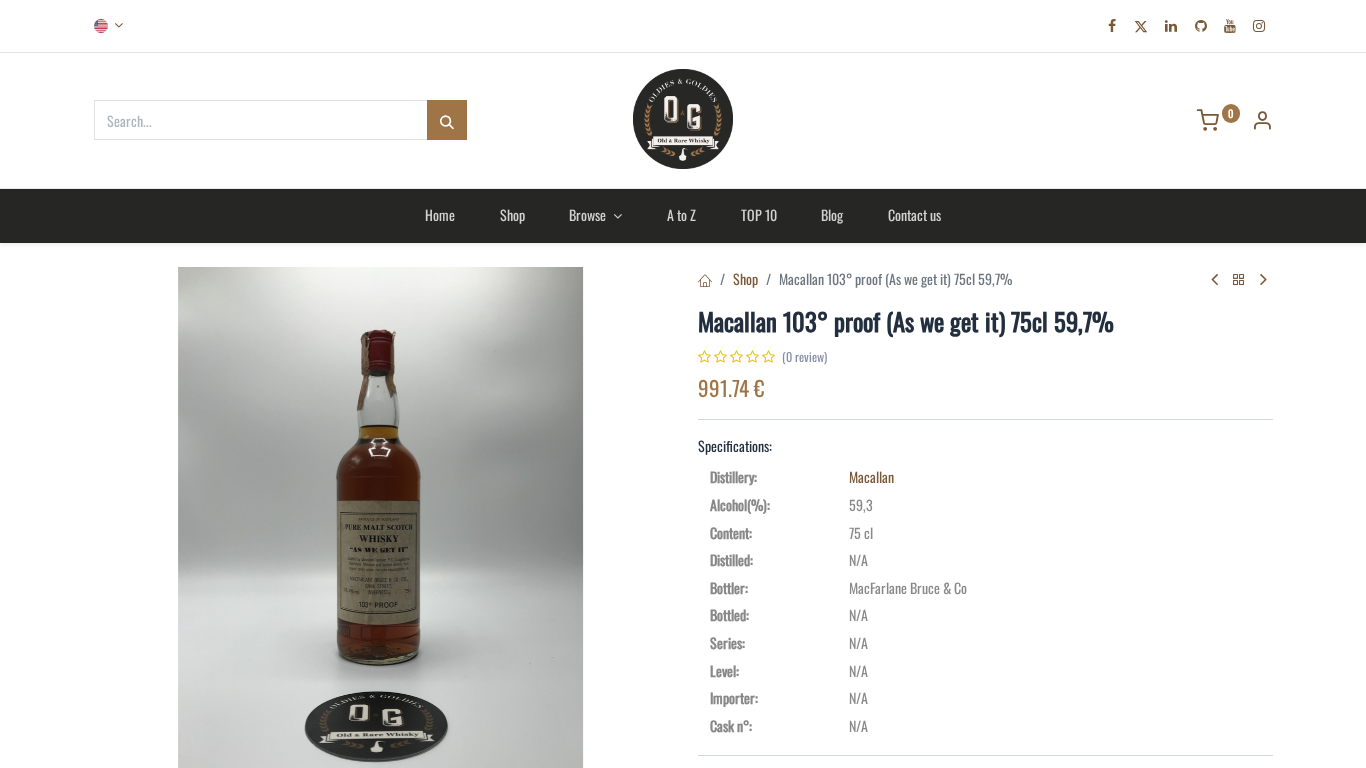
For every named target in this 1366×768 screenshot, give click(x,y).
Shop (745, 278)
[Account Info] (1262, 121)
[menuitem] (439, 215)
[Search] (447, 120)
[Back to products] (1239, 279)
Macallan (871, 476)
